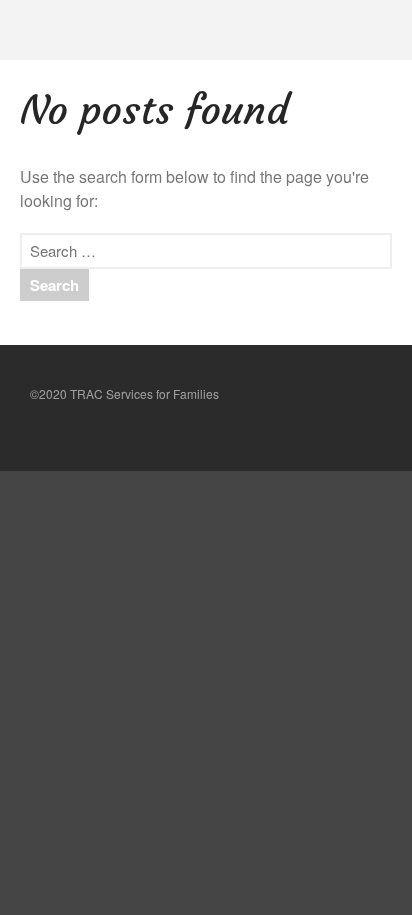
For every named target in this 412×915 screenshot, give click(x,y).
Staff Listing (239, 710)
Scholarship (239, 522)
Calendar (226, 773)
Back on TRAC (247, 490)
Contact (222, 582)
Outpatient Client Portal (269, 742)
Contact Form (244, 613)
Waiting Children (251, 552)
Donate (226, 678)
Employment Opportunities (279, 646)
